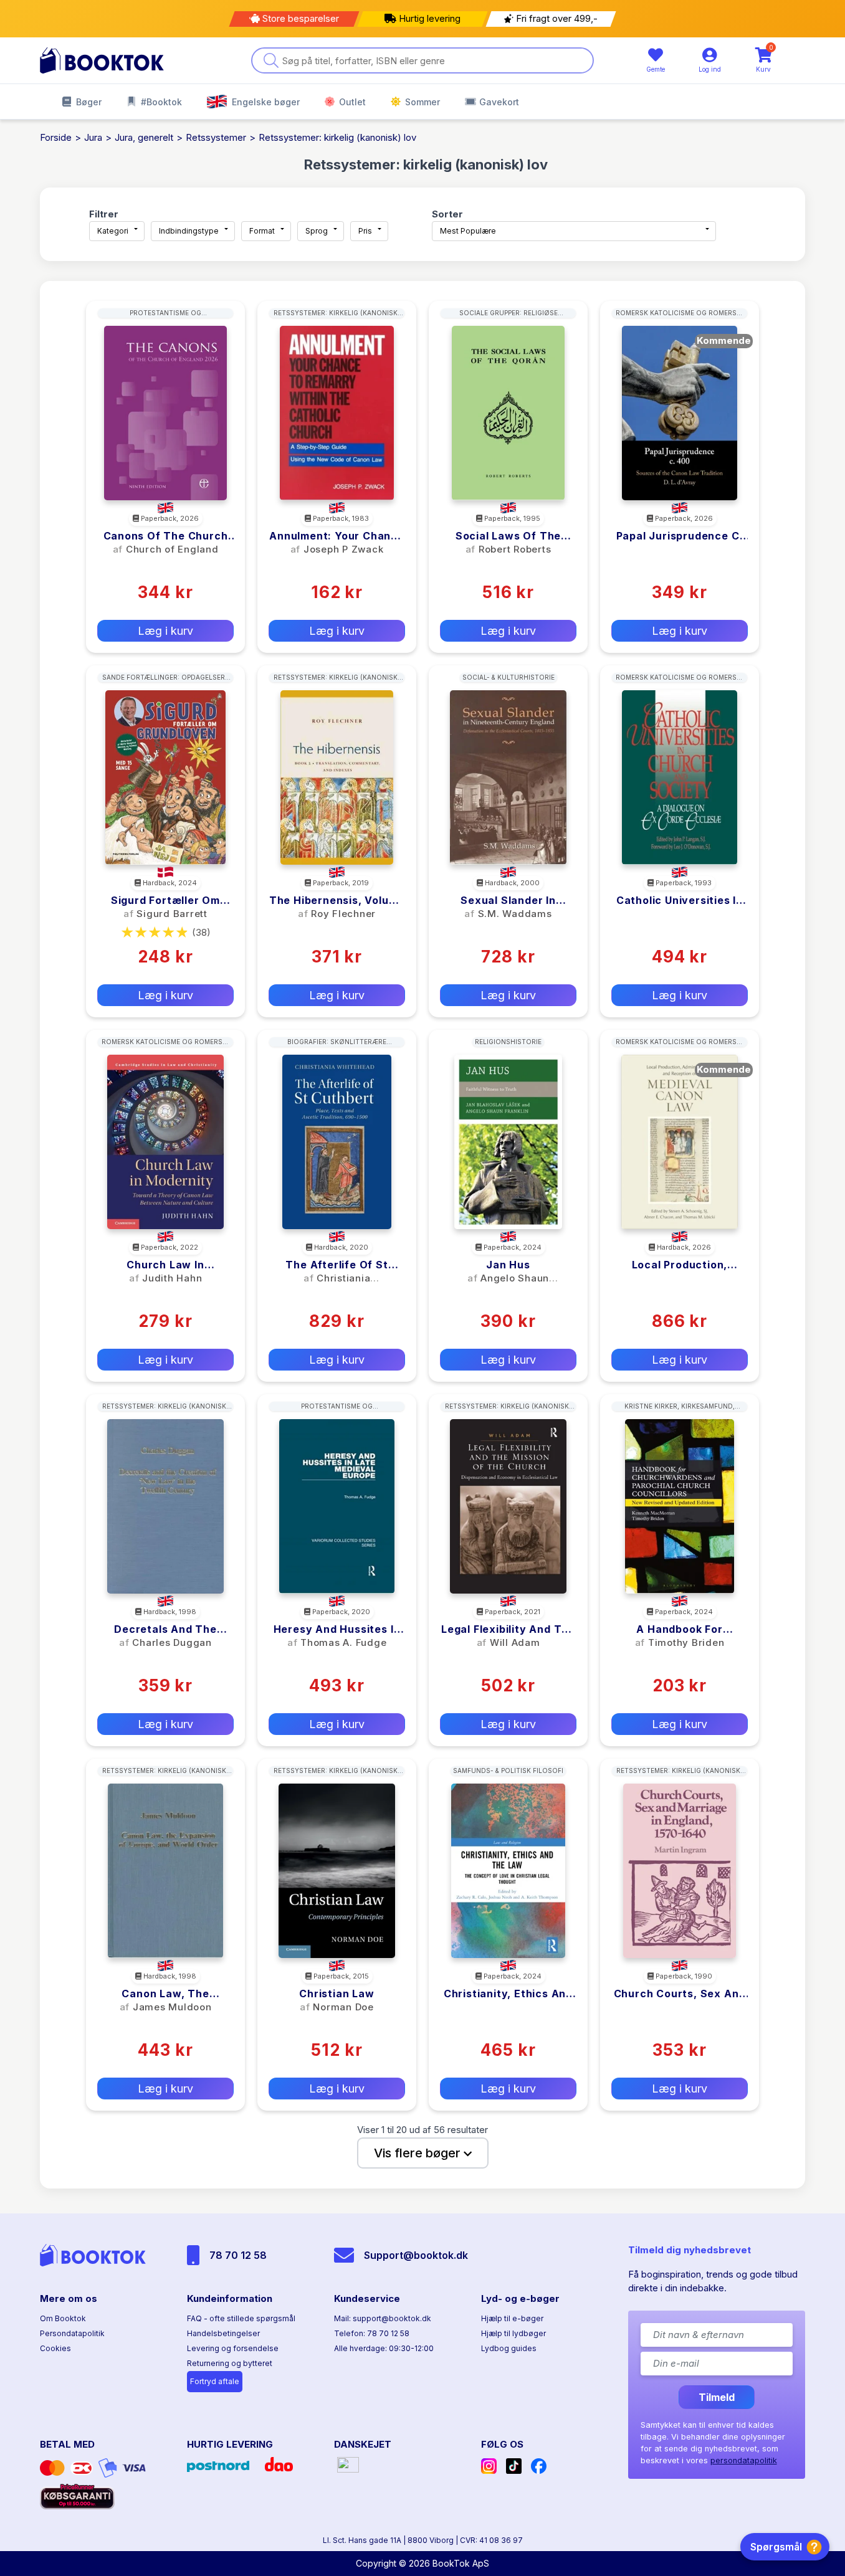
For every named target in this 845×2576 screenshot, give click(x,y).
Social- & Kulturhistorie (508, 677)
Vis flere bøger (419, 2153)
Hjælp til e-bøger (512, 2318)
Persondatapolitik (72, 2333)
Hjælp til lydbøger (513, 2333)
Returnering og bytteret (230, 2363)
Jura (93, 137)
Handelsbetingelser (223, 2333)
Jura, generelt (144, 137)
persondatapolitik (744, 2460)
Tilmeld (717, 2397)
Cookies (55, 2348)
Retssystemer (216, 137)
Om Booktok (63, 2318)
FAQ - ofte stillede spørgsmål (241, 2318)
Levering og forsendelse (233, 2348)
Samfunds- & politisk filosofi (508, 1770)
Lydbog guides (509, 2348)
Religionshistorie (508, 1042)
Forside (56, 137)
